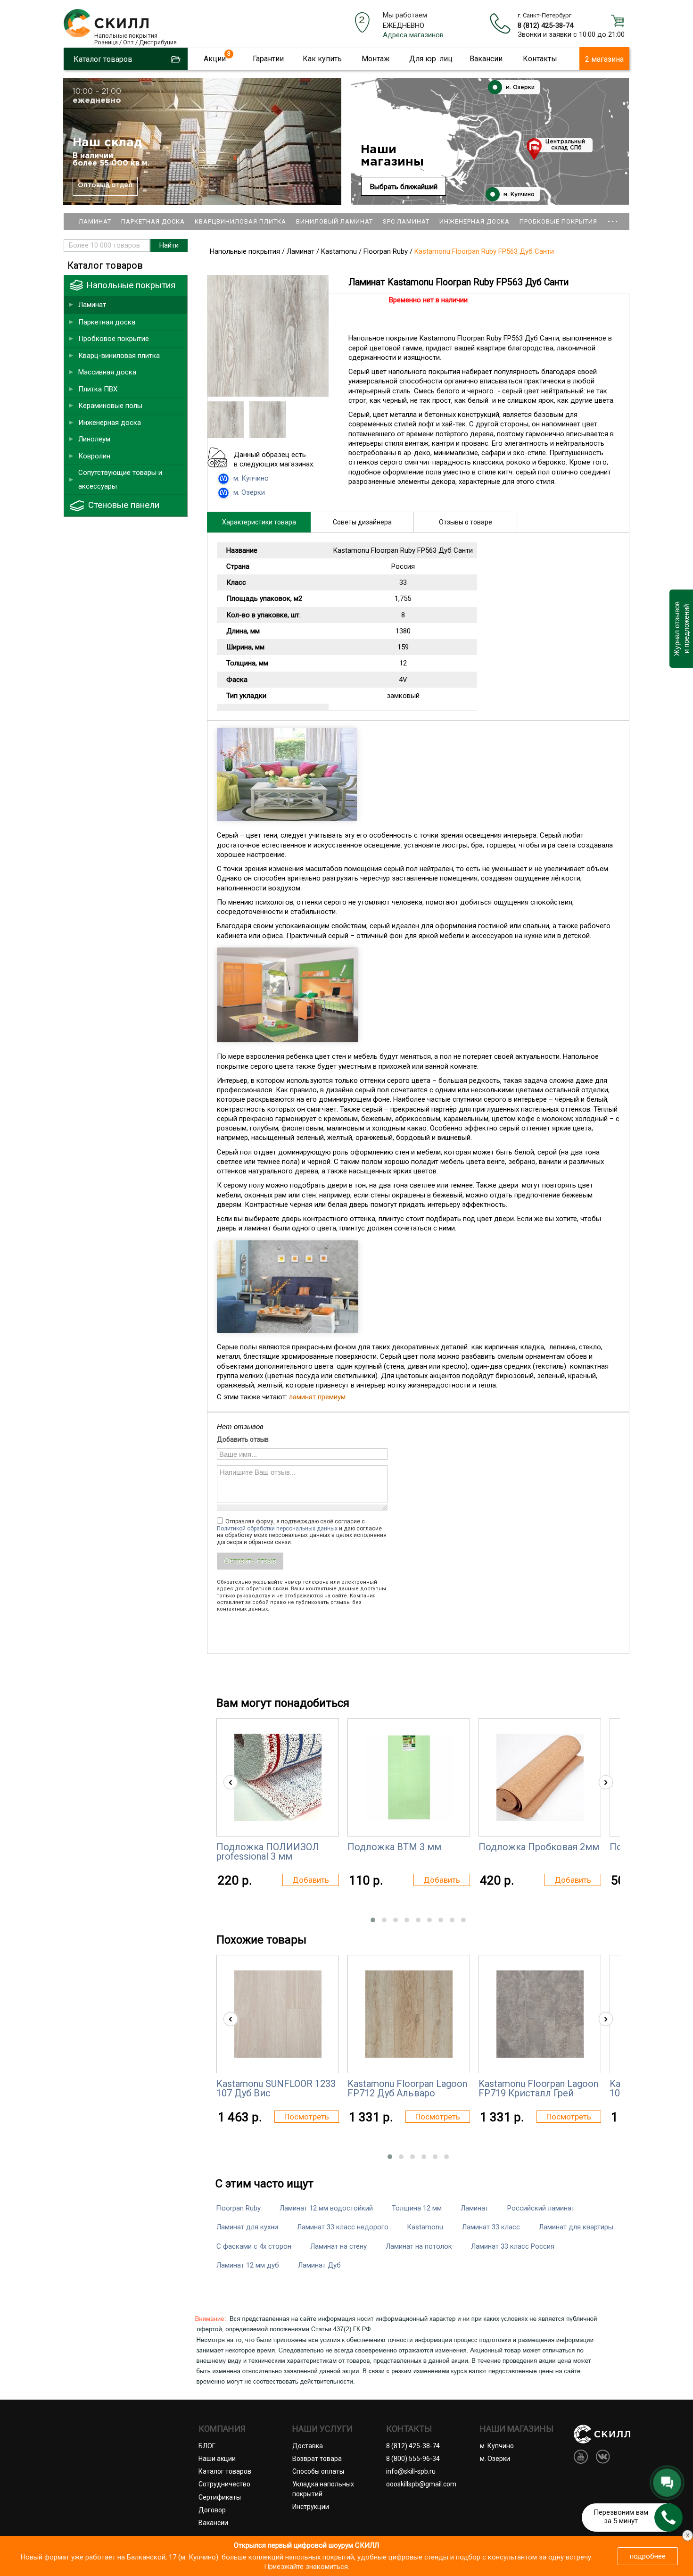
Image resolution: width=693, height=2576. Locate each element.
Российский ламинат (541, 2208)
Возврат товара (317, 2459)
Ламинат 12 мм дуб (248, 2265)
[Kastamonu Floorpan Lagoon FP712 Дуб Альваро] (409, 2014)
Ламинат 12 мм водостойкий (326, 2208)
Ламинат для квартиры (576, 2227)
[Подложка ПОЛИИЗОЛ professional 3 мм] (278, 1777)
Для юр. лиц (431, 59)
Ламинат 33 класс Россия (513, 2246)
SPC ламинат (406, 221)
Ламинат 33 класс (491, 2227)
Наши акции (217, 2459)
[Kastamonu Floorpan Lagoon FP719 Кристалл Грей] (540, 2014)
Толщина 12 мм (417, 2208)
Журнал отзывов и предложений (681, 629)
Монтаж (376, 59)
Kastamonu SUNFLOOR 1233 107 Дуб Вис (276, 2088)
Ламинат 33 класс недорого (343, 2227)
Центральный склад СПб (565, 145)
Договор (212, 2510)
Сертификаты (220, 2497)
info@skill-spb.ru (411, 2471)
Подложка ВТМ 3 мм (394, 1847)
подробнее (648, 2556)
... (613, 217)
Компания (222, 2429)
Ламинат (95, 221)
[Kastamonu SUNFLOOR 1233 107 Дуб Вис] (278, 2014)
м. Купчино (518, 195)
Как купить (322, 59)
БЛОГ (207, 2446)
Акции (215, 59)
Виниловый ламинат (334, 221)
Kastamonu (425, 2227)
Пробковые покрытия (558, 221)
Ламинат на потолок (419, 2246)
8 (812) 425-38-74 (545, 25)
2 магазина (604, 59)
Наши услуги (322, 2429)
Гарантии (268, 59)
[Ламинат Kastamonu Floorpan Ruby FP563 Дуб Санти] (268, 394)
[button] (373, 1920)
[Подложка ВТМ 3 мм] (409, 1777)
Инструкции (311, 2507)
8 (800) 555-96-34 (413, 2459)
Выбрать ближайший (404, 187)
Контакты (540, 59)
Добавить (311, 1880)
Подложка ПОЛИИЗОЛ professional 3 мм (268, 1852)
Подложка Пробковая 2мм (539, 1847)
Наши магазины (392, 156)
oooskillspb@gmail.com (421, 2484)
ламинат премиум (317, 1397)
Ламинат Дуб (319, 2265)
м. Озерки (519, 87)
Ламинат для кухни (247, 2227)
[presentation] (231, 1782)
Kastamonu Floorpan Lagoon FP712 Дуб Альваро (407, 2088)
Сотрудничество (224, 2484)
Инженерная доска (474, 221)
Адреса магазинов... (415, 35)
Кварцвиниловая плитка (240, 221)
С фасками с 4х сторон (254, 2246)
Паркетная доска (153, 221)
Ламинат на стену (338, 2246)
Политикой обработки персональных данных (277, 1529)
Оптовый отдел (105, 185)
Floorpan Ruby (239, 2208)
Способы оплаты (318, 2471)
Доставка (308, 2446)
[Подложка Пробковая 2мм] (540, 1777)
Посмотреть (307, 2117)
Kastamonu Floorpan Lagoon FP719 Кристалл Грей (538, 2088)
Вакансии (486, 59)
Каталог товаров (225, 2471)
